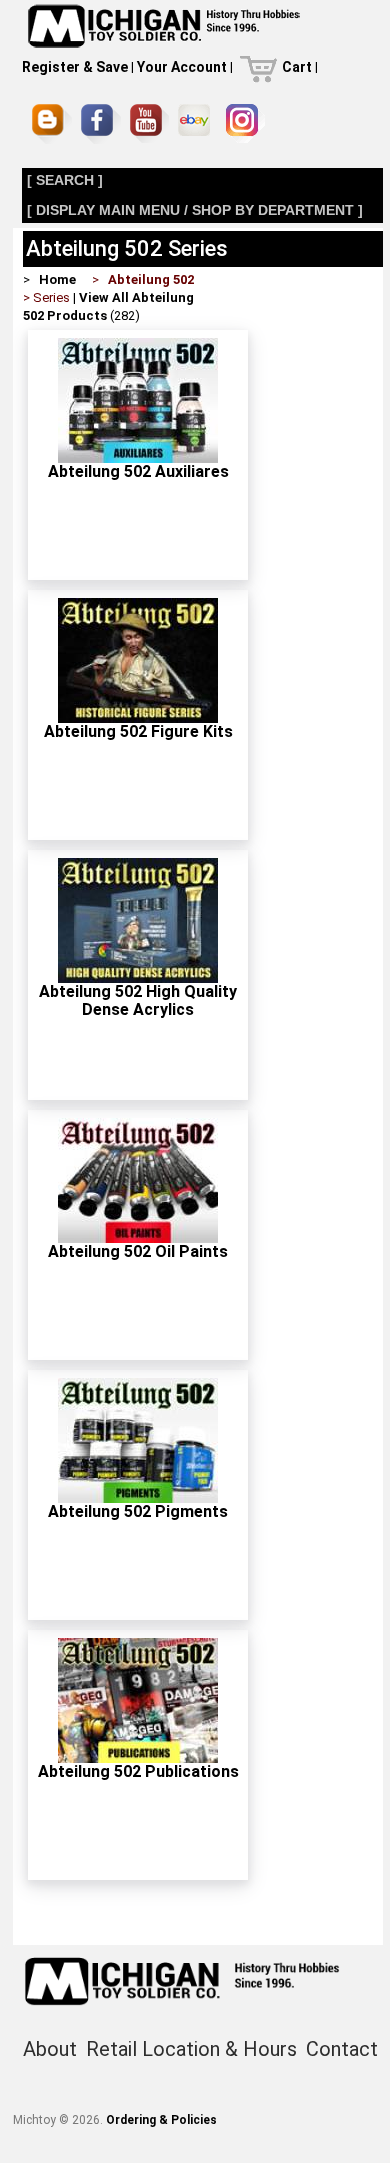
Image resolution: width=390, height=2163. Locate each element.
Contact (342, 2049)
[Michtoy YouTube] (149, 123)
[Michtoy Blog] (52, 124)
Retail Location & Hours (191, 2049)
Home (57, 279)
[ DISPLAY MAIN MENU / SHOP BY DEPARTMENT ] (195, 210)
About (50, 2049)
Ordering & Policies (161, 2120)
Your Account (182, 67)
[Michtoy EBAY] (197, 123)
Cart (297, 67)
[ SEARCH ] (65, 180)
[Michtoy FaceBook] (101, 124)
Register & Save (75, 67)
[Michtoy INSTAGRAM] (245, 123)
